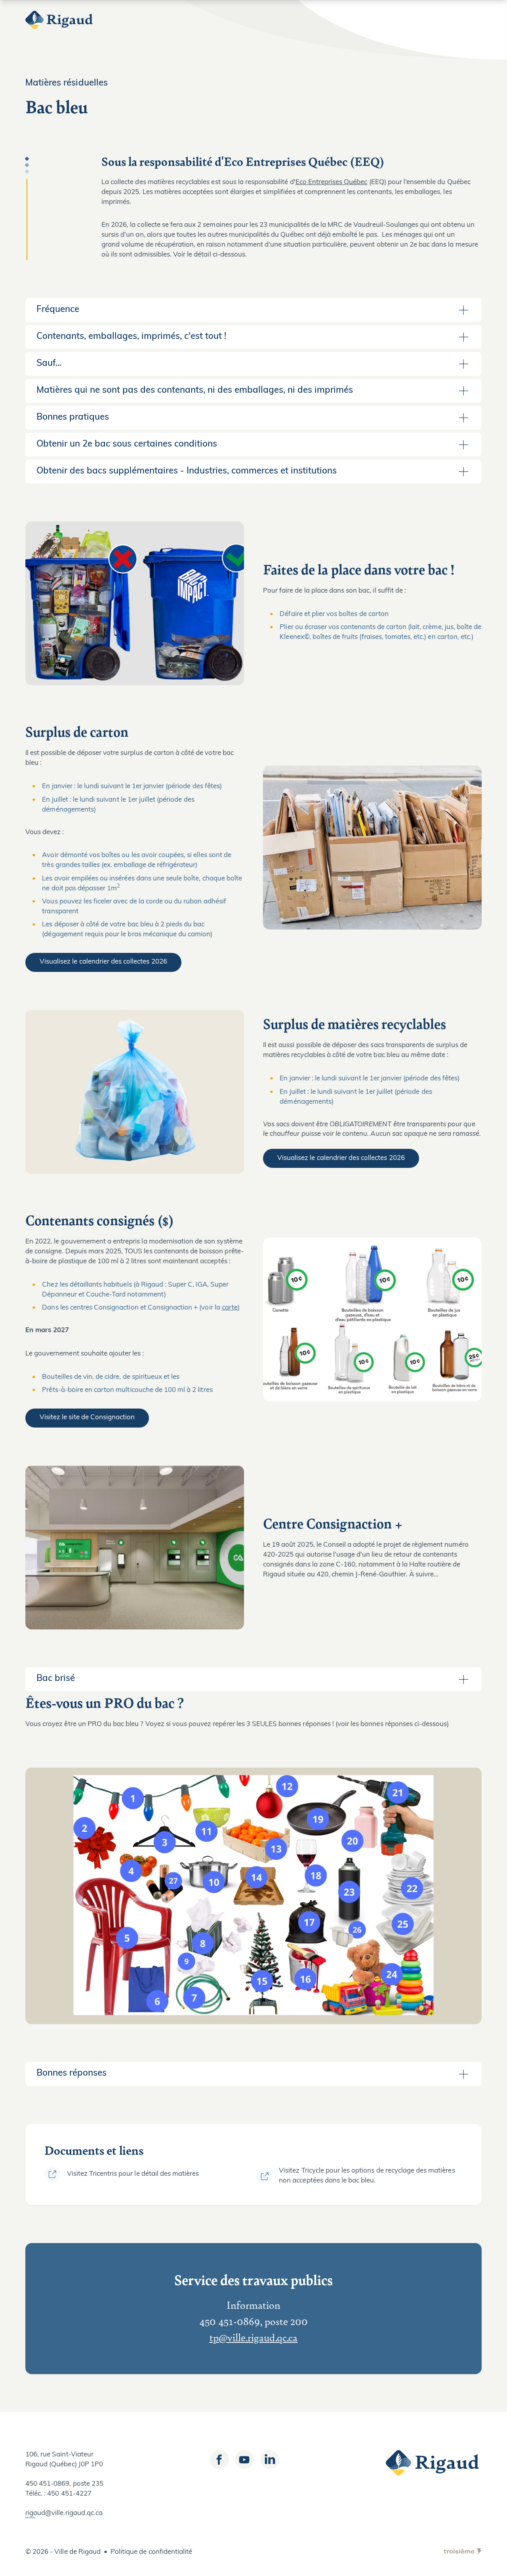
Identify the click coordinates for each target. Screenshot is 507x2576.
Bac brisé (56, 1679)
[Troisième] (463, 2552)
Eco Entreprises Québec (332, 182)
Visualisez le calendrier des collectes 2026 (103, 962)
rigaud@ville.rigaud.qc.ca (64, 2513)
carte (230, 1308)
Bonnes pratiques (73, 417)
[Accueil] (60, 20)
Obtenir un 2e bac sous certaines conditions (127, 444)
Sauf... (49, 364)
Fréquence (58, 310)
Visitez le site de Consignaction (87, 1417)
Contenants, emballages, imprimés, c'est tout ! (131, 337)
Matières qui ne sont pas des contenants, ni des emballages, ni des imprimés (195, 391)
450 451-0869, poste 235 (64, 2484)
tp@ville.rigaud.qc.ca (254, 2337)
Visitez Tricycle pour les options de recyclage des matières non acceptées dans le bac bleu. (367, 2176)
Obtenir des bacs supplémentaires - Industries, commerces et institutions (187, 471)
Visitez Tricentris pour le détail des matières (133, 2174)
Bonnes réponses (71, 2073)
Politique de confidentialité (151, 2552)
